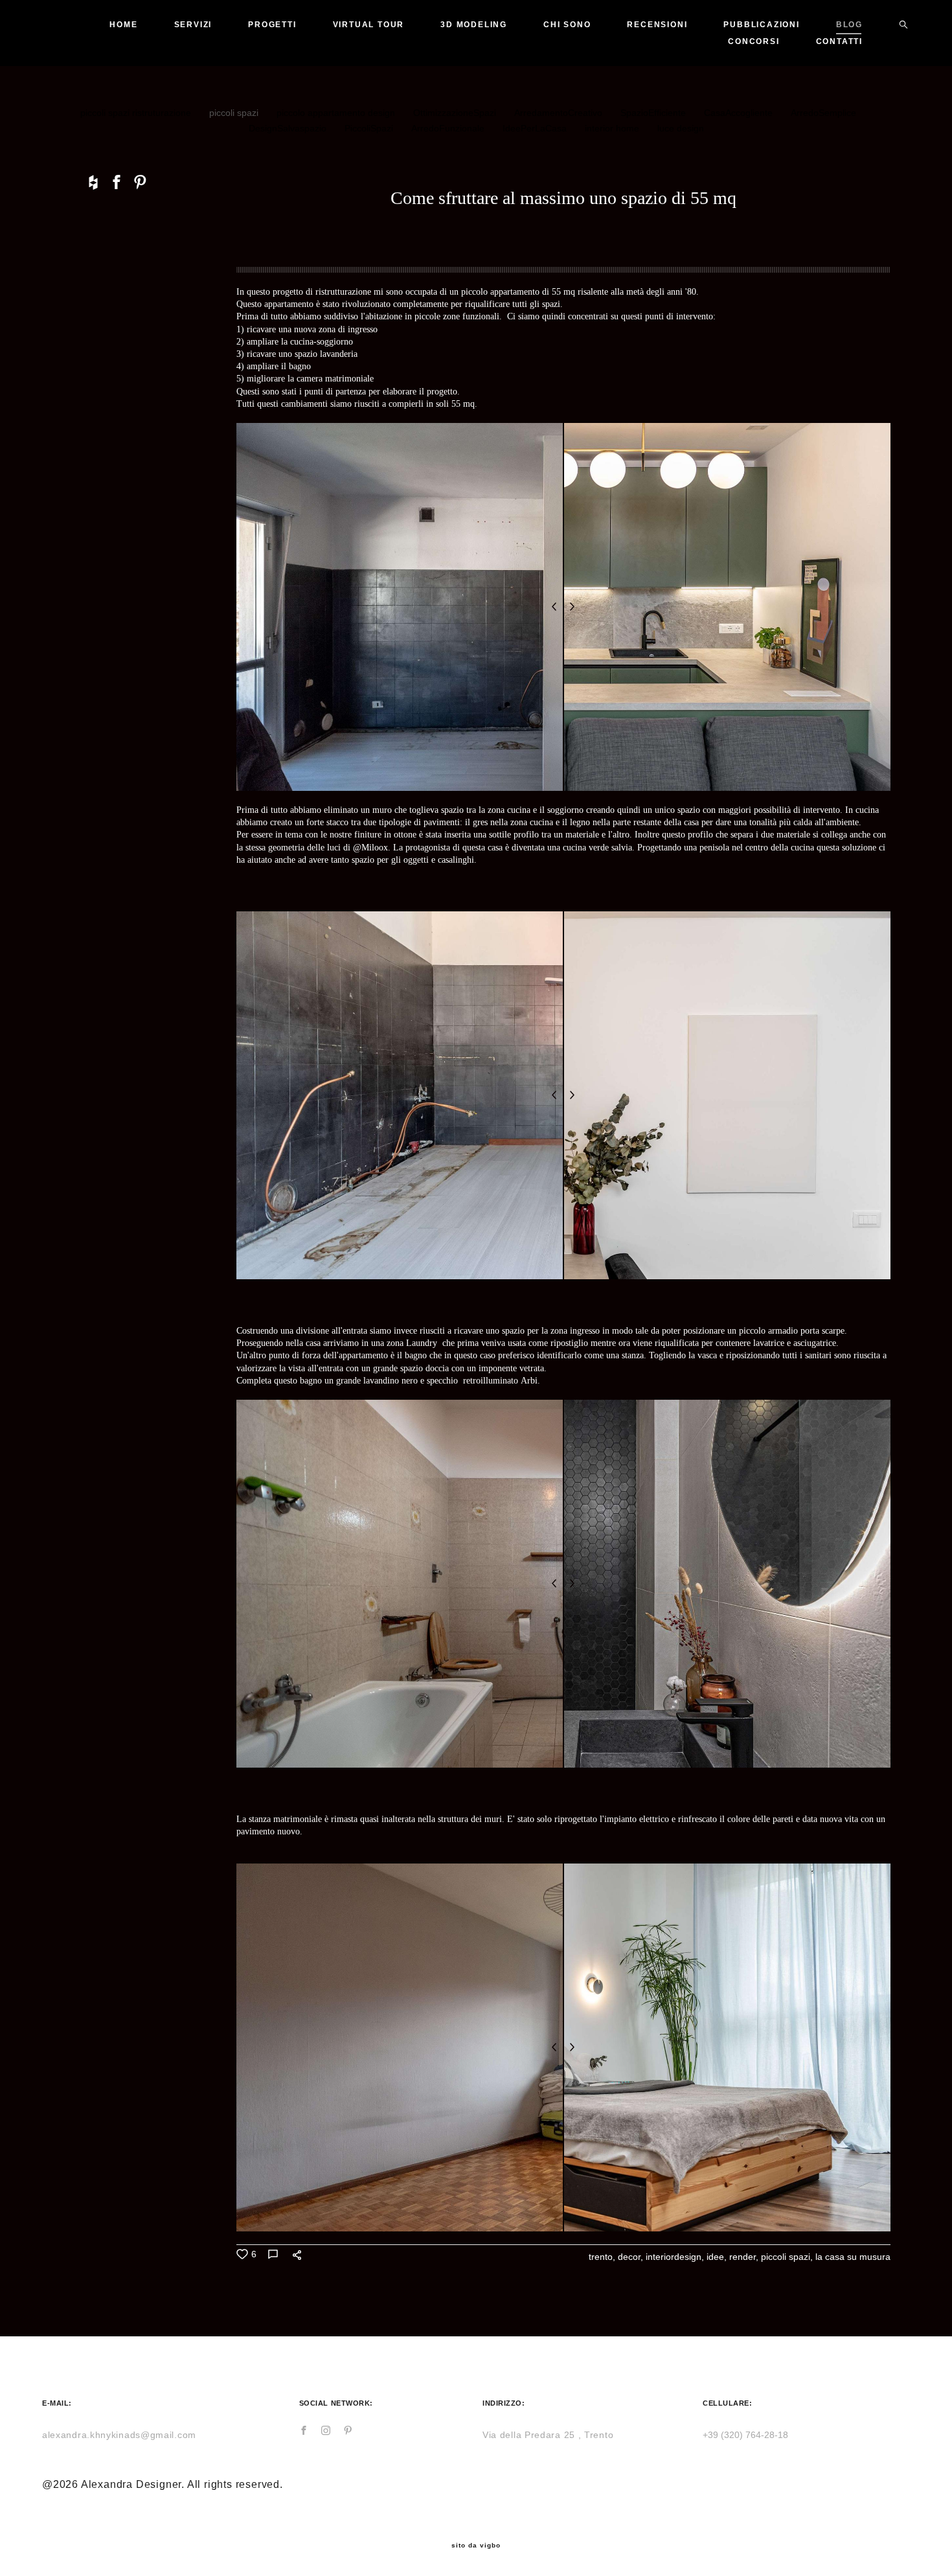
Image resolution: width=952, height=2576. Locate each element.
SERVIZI (193, 25)
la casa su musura (853, 2257)
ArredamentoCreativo (560, 113)
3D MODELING (474, 25)
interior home (613, 128)
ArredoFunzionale (449, 128)
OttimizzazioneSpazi (456, 113)
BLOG (849, 25)
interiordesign (674, 2257)
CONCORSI (754, 41)
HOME (123, 25)
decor (629, 2257)
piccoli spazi (235, 113)
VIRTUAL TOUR (369, 25)
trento (601, 2257)
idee (715, 2257)
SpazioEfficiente (654, 113)
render (742, 2257)
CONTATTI (839, 41)
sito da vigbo (476, 2546)
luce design (681, 128)
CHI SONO (567, 25)
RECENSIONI (657, 25)
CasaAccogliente (740, 113)
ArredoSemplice (823, 113)
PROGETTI (272, 25)
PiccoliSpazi (370, 128)
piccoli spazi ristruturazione (137, 113)
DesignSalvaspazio (289, 128)
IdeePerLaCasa (536, 128)
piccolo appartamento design (337, 113)
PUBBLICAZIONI (761, 25)
